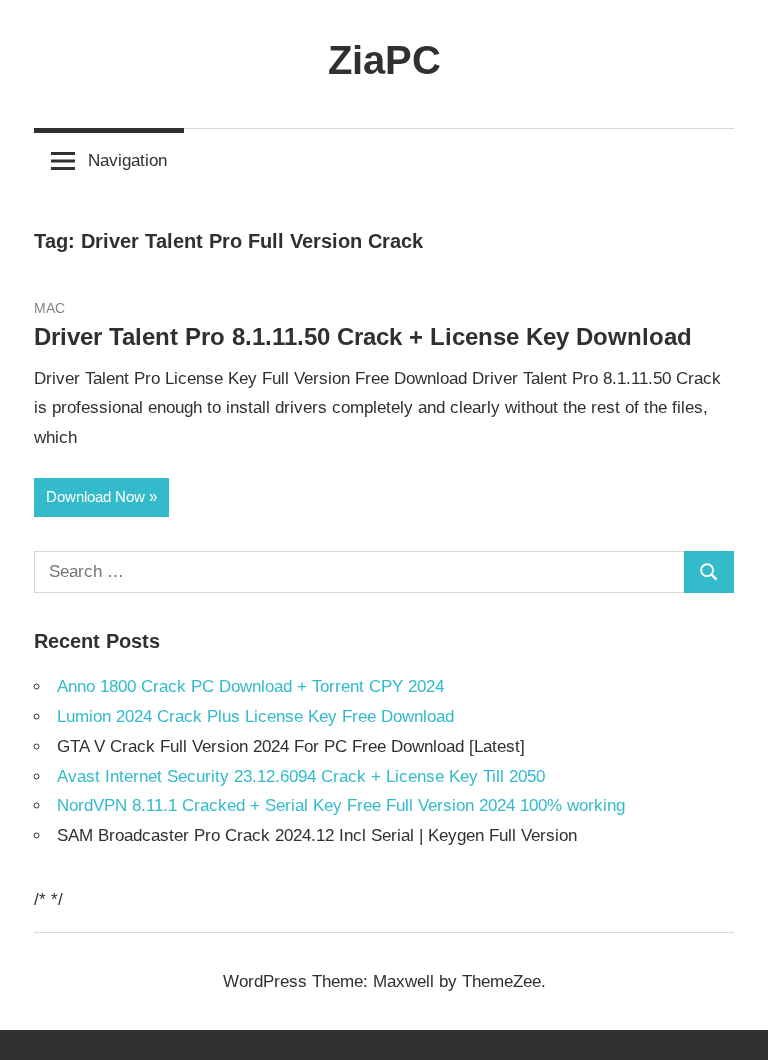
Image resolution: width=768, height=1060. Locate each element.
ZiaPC (384, 60)
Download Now (95, 496)
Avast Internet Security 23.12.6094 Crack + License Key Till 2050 (301, 776)
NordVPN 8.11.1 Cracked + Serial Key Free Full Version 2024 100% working (341, 805)
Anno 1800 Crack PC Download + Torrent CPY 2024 (250, 686)
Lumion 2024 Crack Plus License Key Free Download (255, 716)
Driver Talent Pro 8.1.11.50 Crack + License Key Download (363, 336)
